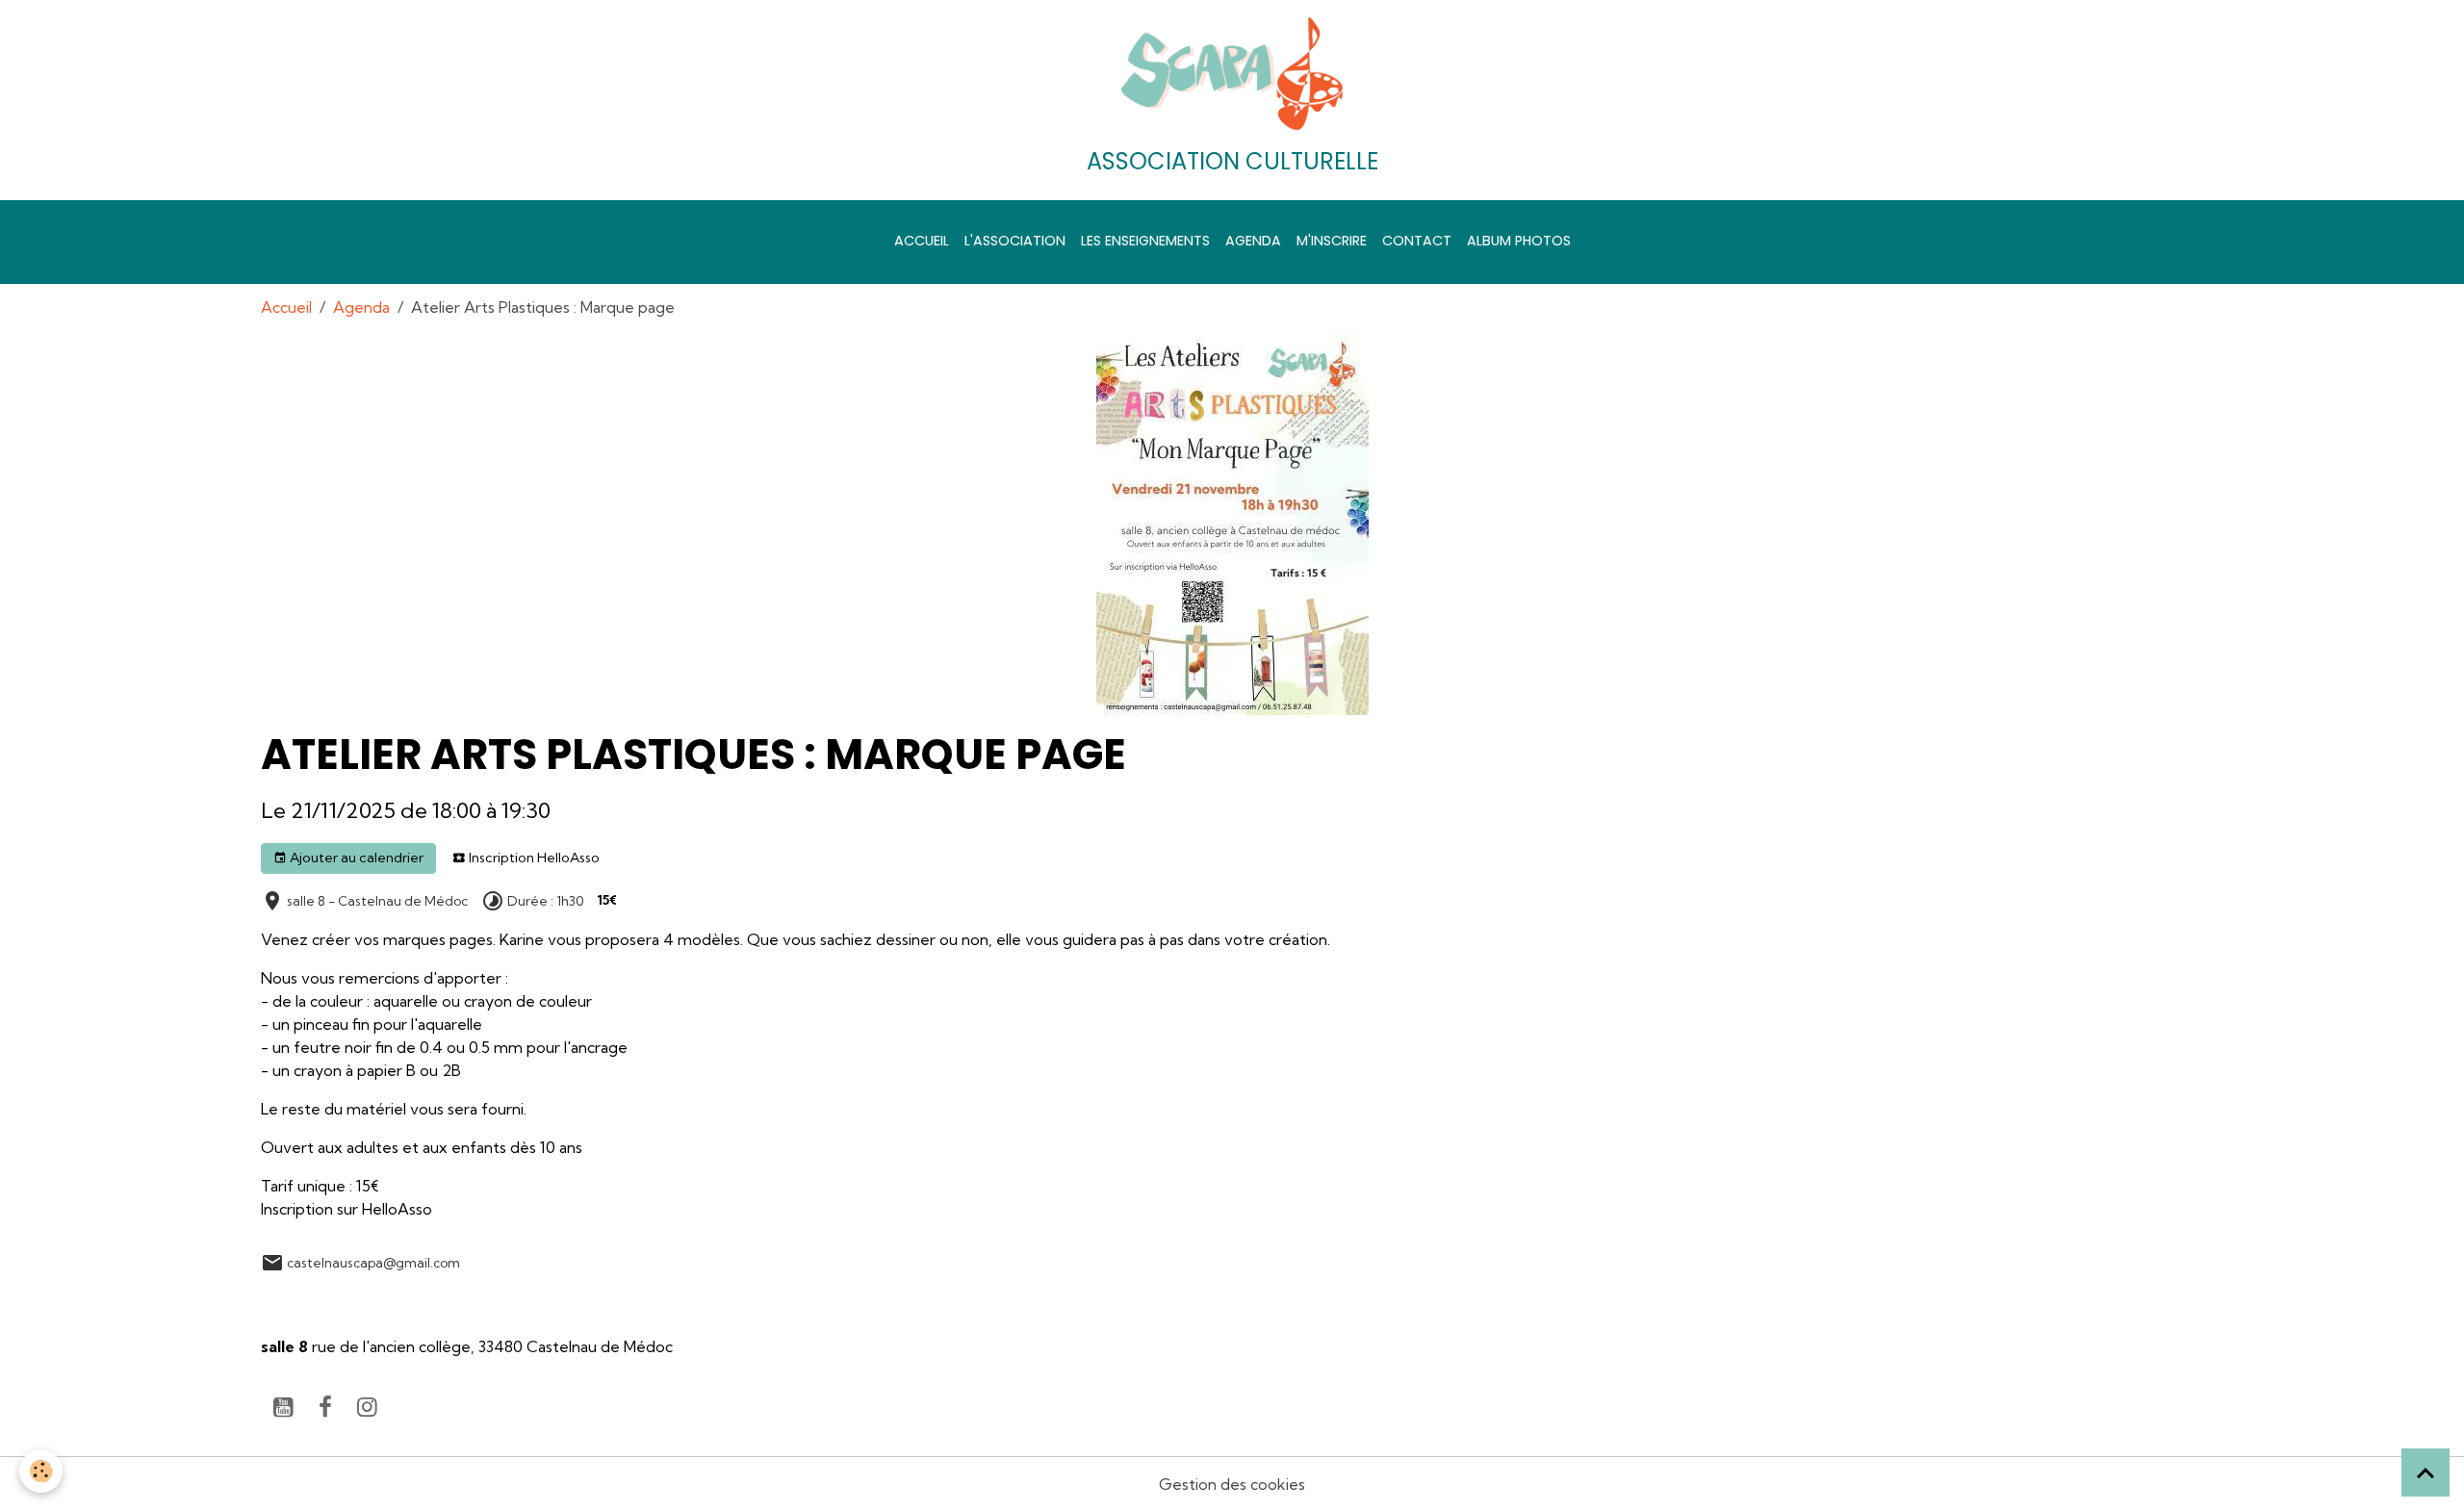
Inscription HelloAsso (533, 858)
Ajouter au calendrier (355, 858)
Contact (1417, 241)
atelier (349, 1302)
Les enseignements (1145, 241)
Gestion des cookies (1232, 1484)
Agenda (1253, 241)
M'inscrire (1332, 241)
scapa (288, 1302)
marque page (547, 1302)
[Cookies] (41, 1471)
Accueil (922, 241)
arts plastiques (436, 1302)
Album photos (1519, 241)
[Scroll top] (2425, 1473)
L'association (1015, 241)
